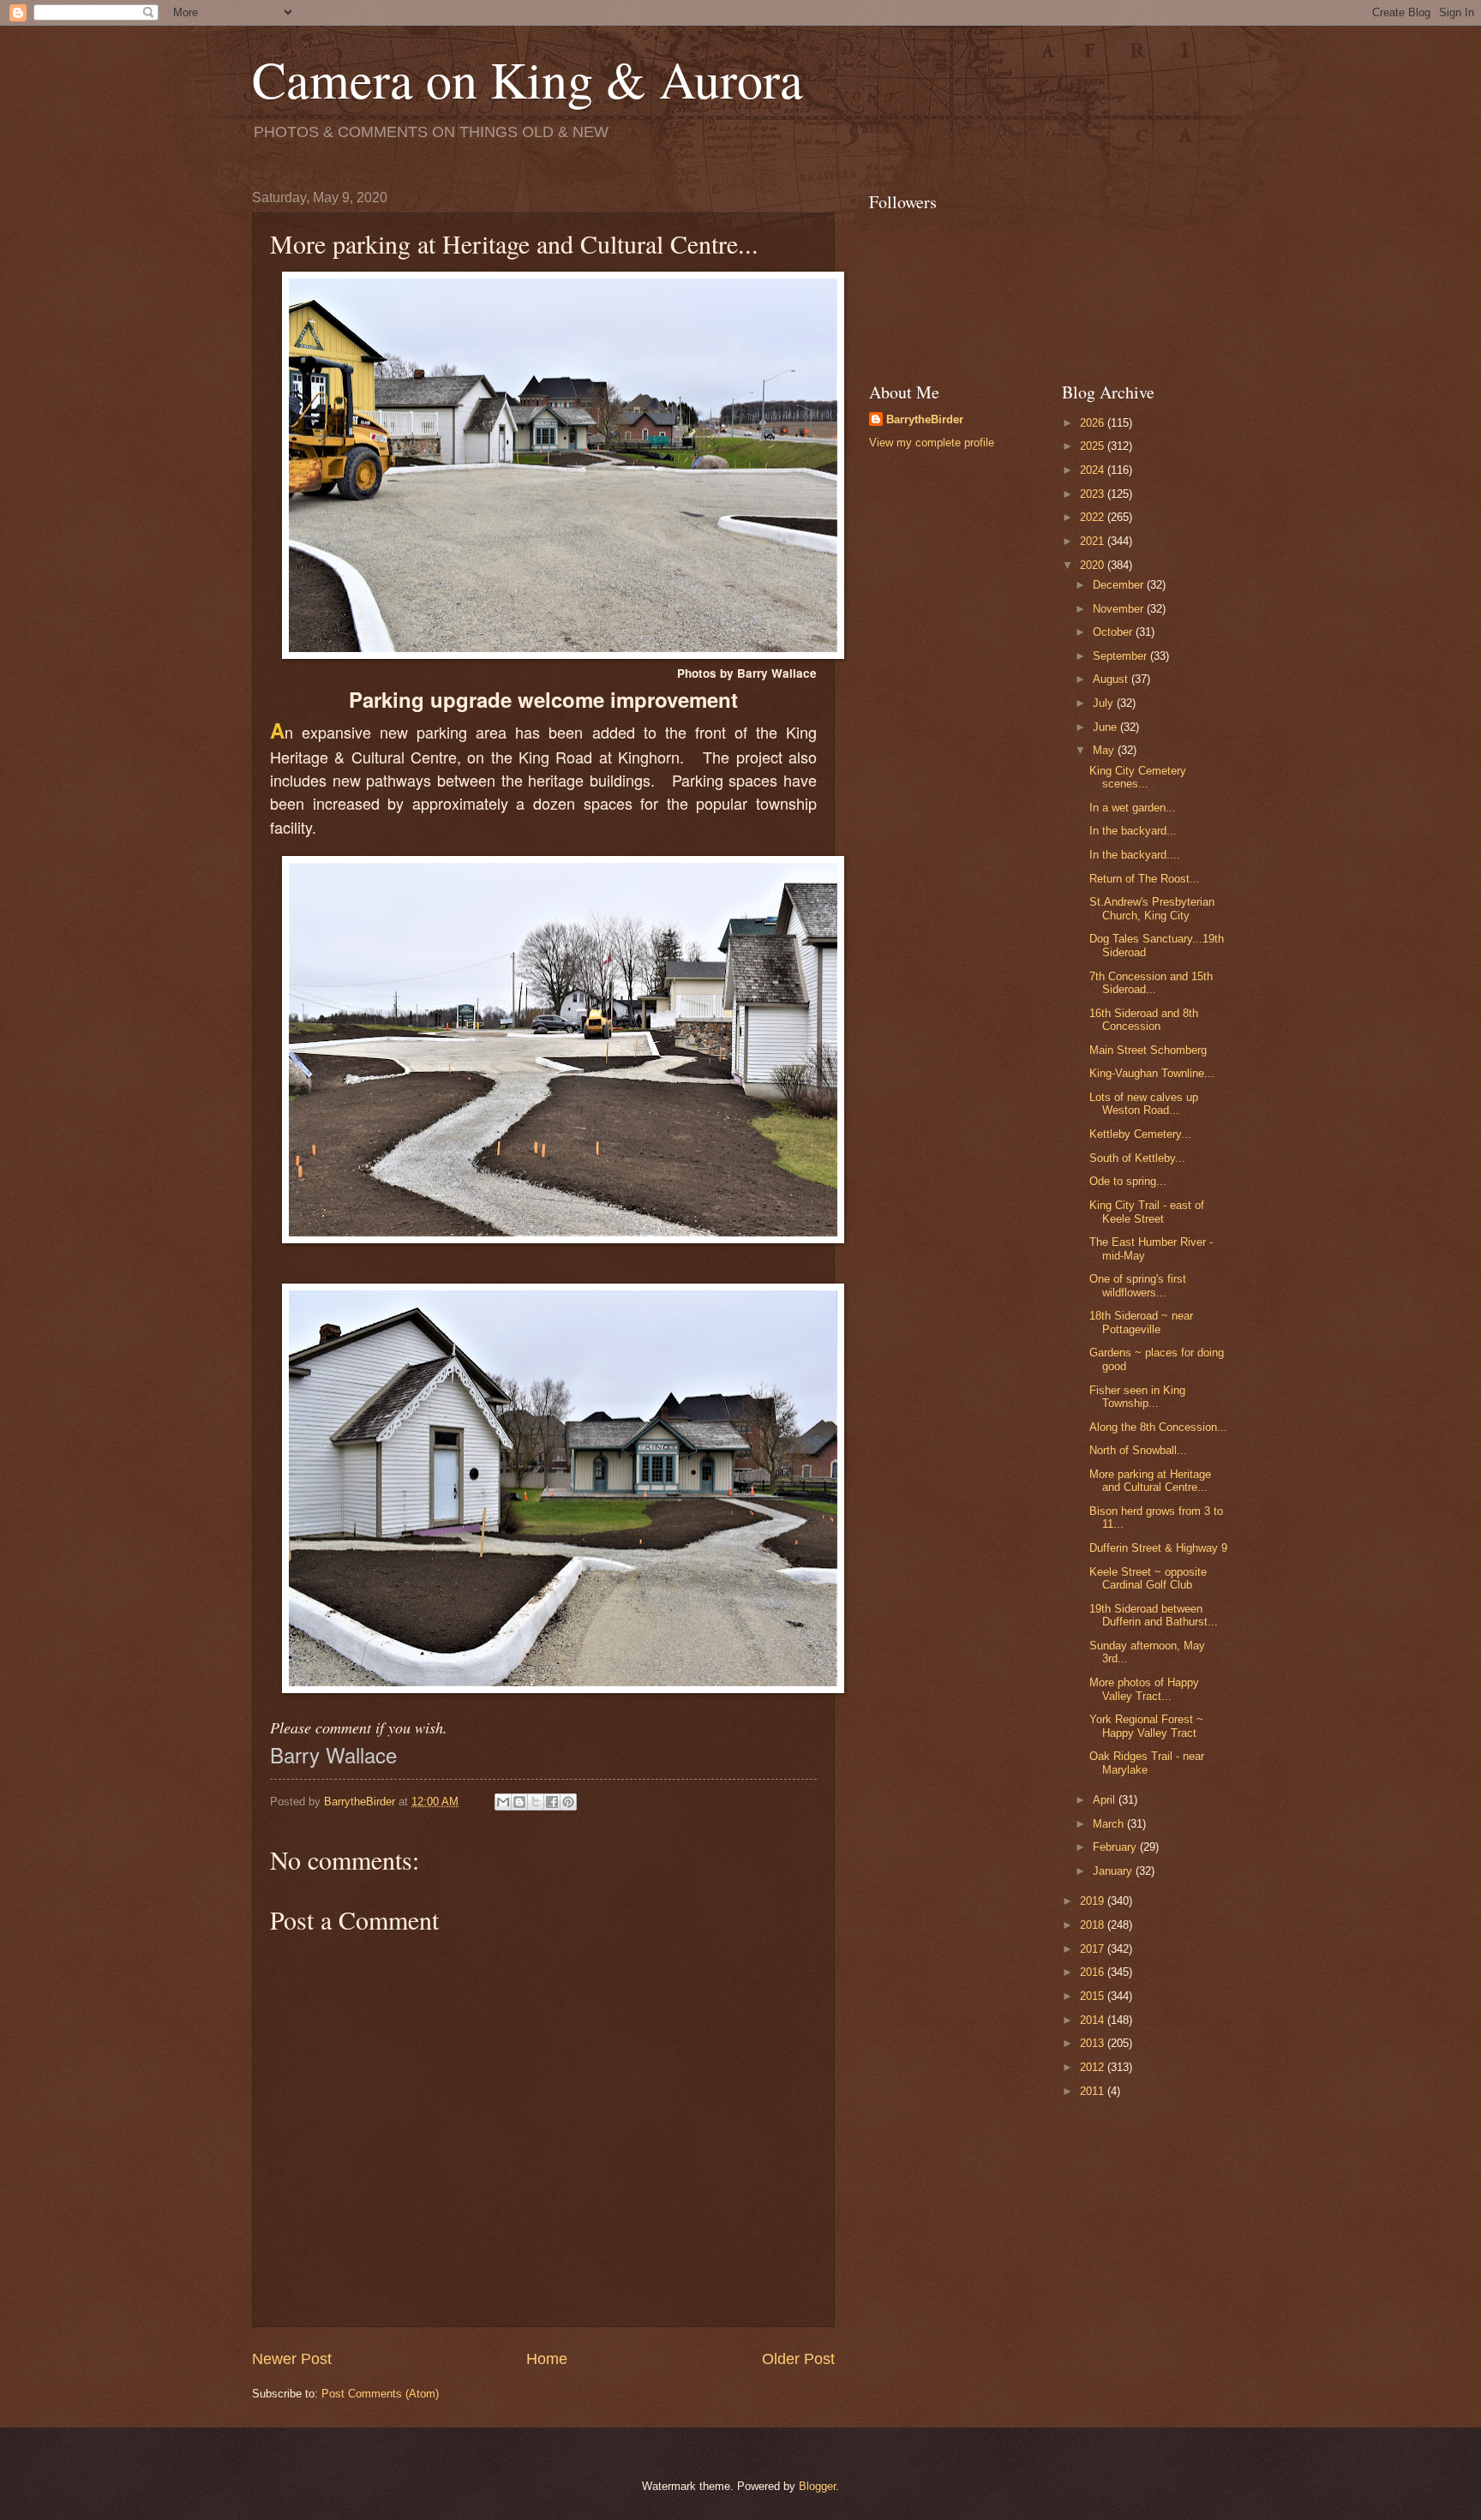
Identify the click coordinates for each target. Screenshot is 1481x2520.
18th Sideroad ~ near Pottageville (1141, 1322)
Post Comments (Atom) (380, 2394)
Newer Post (292, 2359)
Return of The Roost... (1145, 879)
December (1120, 585)
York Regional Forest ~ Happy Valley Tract (1146, 1726)
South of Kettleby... (1137, 1158)
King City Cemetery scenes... (1138, 777)
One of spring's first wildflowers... (1138, 1285)
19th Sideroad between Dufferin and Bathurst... (1154, 1615)
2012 (1094, 2067)
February (1116, 1847)
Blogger (817, 2486)
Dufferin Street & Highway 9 (1158, 1548)
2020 (1094, 565)
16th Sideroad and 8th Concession (1144, 1020)
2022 (1094, 517)
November (1120, 609)
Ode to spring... (1128, 1181)
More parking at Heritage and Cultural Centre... (1150, 1481)
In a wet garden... (1133, 808)
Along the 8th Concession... (1158, 1427)
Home (547, 2359)
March (1110, 1824)
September (1121, 656)
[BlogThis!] (519, 1802)
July (1105, 703)
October (1114, 632)
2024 (1094, 470)
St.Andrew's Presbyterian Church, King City (1152, 908)
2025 (1094, 446)
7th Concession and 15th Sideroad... (1151, 983)
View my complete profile (932, 443)
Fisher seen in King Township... (1137, 1397)
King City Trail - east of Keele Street (1147, 1212)
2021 (1094, 541)
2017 (1094, 1949)
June (1106, 727)
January (1114, 1871)
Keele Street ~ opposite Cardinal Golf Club (1148, 1578)
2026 (1094, 423)
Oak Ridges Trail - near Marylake (1147, 1763)
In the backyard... (1133, 831)
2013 (1094, 2043)
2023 (1094, 494)
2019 (1094, 1901)
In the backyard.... (1135, 855)
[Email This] (503, 1802)
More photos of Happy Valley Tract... (1144, 1689)
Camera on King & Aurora (528, 79)
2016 (1094, 1972)
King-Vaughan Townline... (1152, 1073)
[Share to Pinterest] (568, 1802)
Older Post (798, 2359)
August (1112, 679)
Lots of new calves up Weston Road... (1144, 1104)
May (1105, 750)
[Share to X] (536, 1802)
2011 (1094, 2091)
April (1106, 1800)
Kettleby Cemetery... (1140, 1134)
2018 (1094, 1925)
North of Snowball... (1138, 1450)
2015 (1094, 1996)
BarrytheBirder (925, 419)
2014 (1094, 2020)
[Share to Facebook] (552, 1802)
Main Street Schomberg (1148, 1050)
